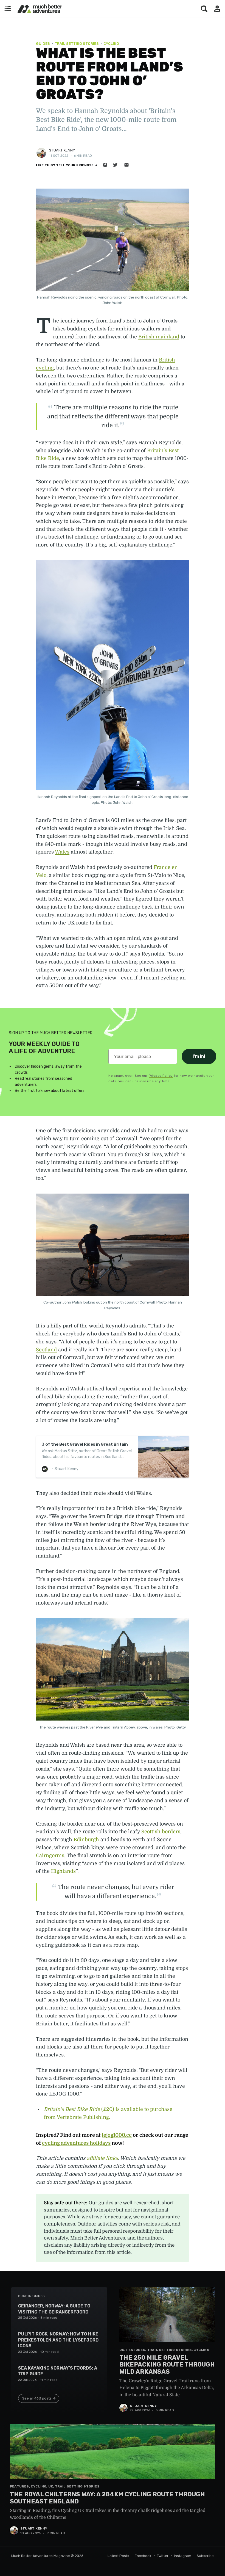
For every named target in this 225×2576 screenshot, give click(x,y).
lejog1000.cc (117, 2135)
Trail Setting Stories (77, 44)
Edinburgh (86, 1840)
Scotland (46, 1350)
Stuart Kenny (62, 150)
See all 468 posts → (39, 2398)
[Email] (126, 165)
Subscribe (205, 2556)
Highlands (63, 1871)
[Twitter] (115, 165)
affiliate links (102, 2158)
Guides (43, 44)
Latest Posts (118, 2556)
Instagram (183, 2556)
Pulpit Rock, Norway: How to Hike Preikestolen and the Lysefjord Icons (58, 2340)
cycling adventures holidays (76, 2143)
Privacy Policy (161, 1076)
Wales (62, 852)
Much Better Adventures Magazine (41, 2556)
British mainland (159, 337)
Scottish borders (161, 1832)
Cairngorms (50, 1856)
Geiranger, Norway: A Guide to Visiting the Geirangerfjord (54, 2309)
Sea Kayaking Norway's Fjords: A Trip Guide (58, 2371)
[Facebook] (105, 165)
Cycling (111, 44)
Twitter (163, 2556)
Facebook (143, 2556)
